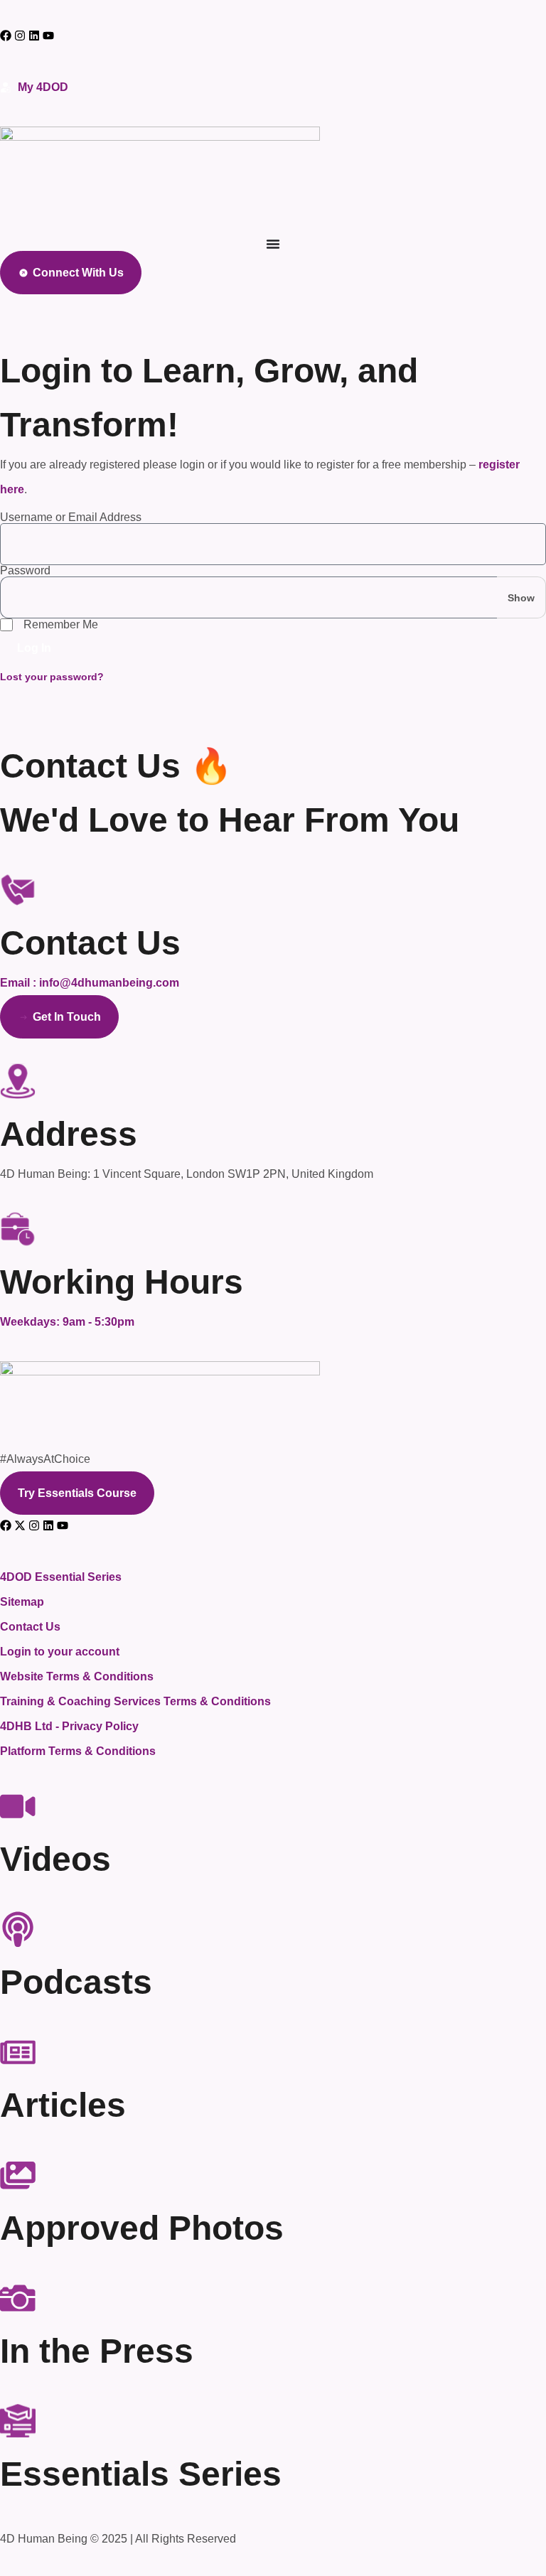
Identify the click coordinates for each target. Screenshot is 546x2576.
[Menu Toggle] (273, 244)
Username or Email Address (71, 517)
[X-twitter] (20, 1525)
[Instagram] (20, 36)
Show (521, 598)
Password (25, 571)
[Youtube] (63, 1525)
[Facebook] (6, 36)
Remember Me (61, 624)
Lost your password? (52, 677)
